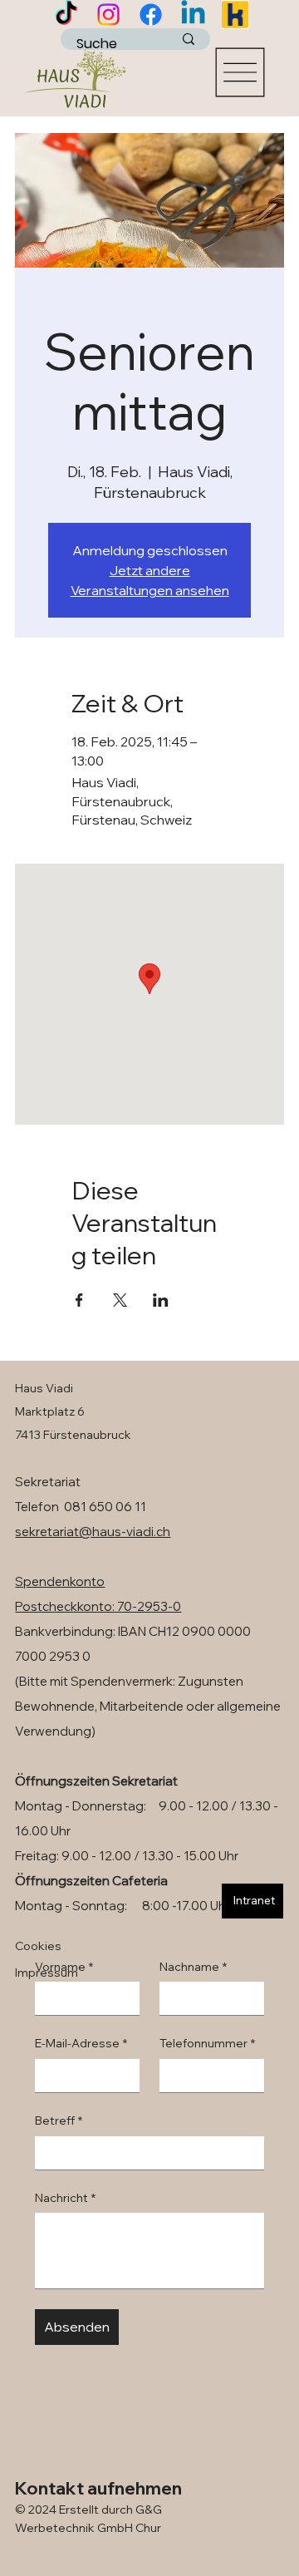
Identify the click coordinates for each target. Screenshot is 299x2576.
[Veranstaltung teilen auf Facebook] (79, 1300)
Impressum (47, 1973)
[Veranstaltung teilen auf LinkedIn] (161, 1300)
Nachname (193, 1967)
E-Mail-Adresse (81, 2043)
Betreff (59, 2120)
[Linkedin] (193, 15)
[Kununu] (235, 15)
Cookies (38, 1946)
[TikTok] (66, 15)
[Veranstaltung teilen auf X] (120, 1300)
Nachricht (65, 2198)
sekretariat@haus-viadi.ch (93, 1532)
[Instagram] (108, 15)
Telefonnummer (207, 2043)
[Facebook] (151, 15)
